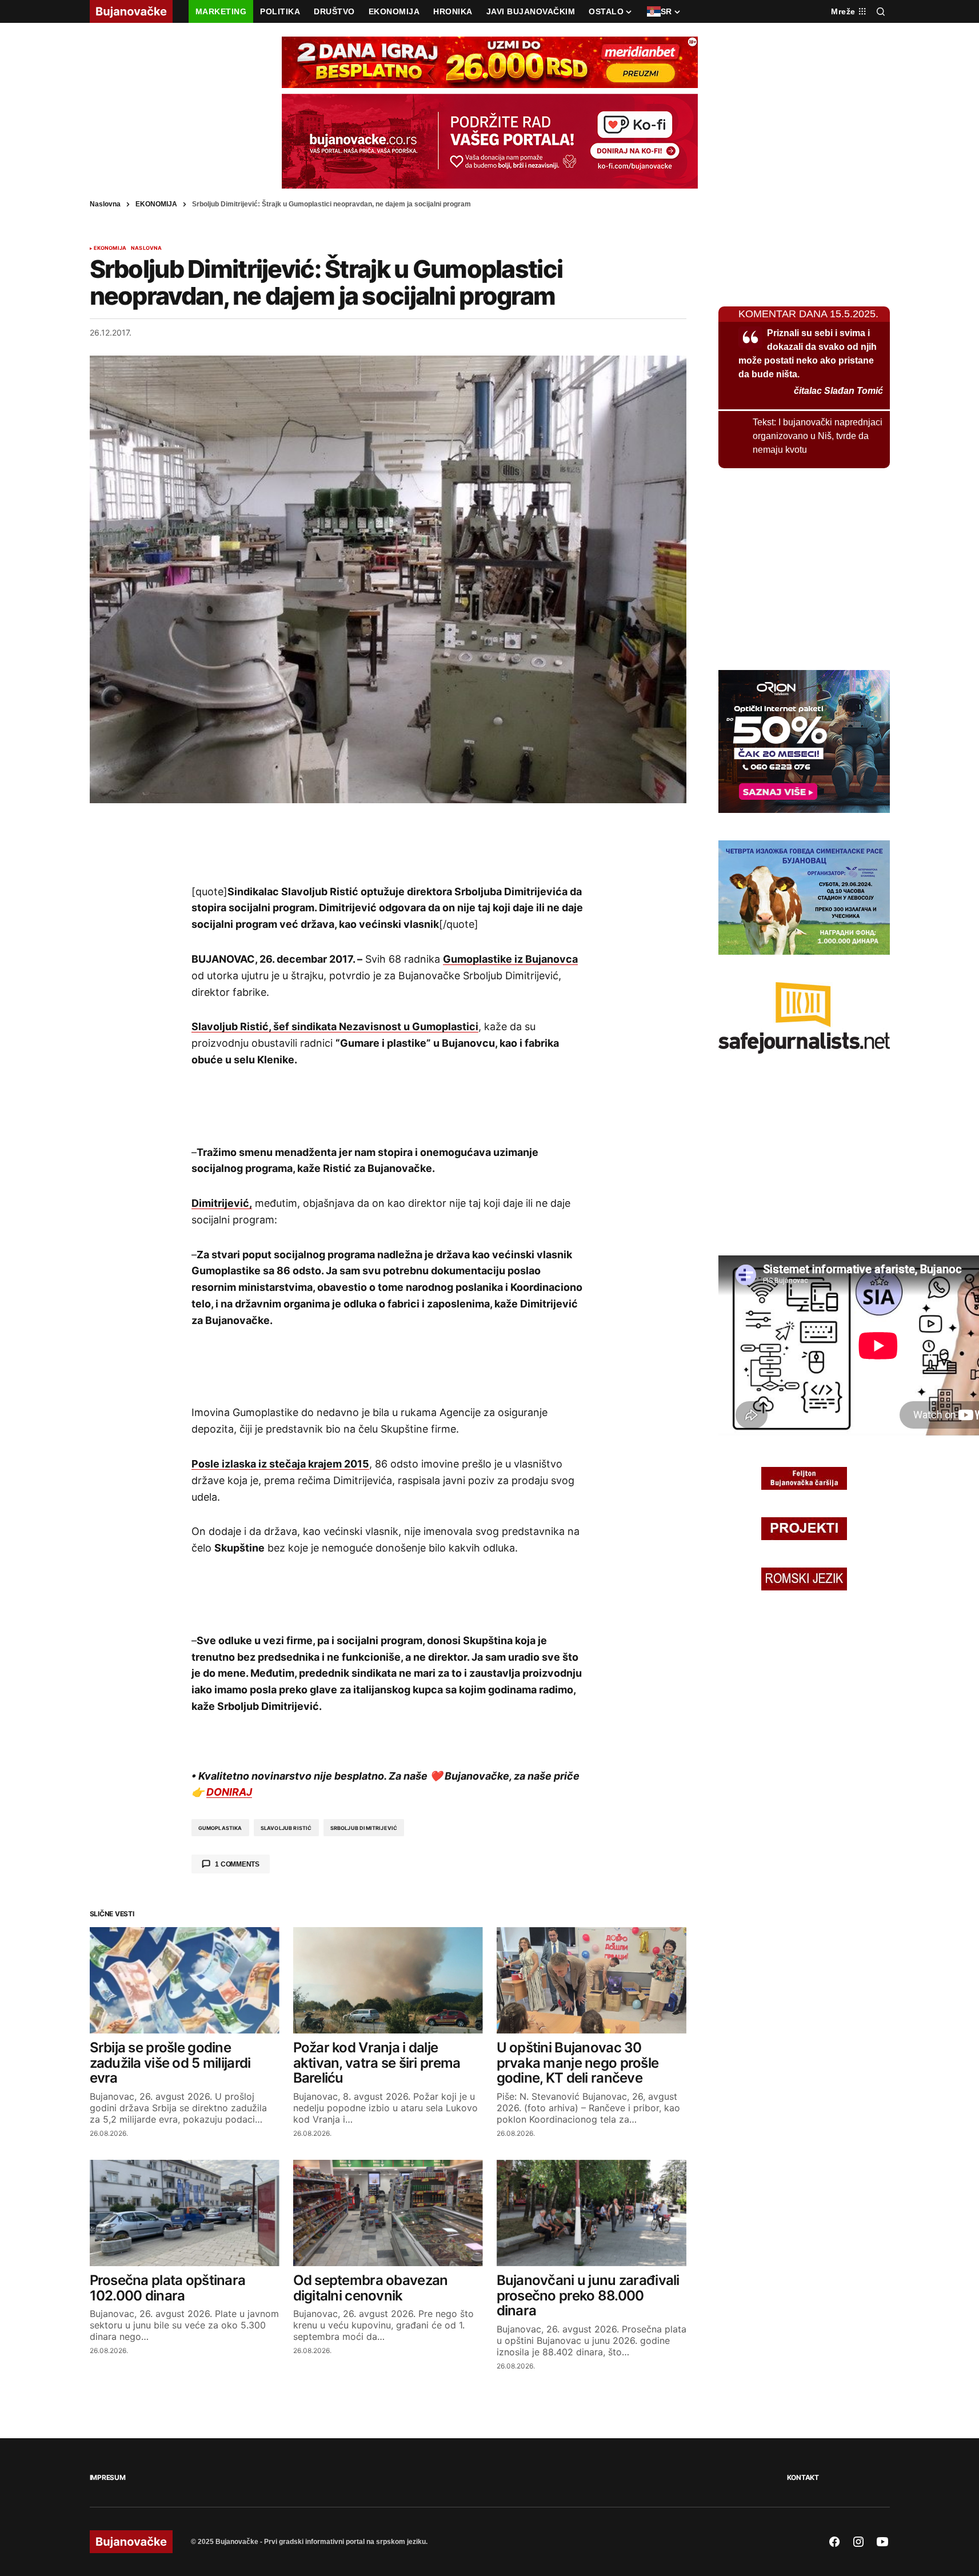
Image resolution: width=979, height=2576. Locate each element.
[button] (881, 11)
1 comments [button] (237, 1864)
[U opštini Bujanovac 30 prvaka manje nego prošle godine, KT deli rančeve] (592, 1981)
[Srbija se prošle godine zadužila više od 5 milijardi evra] (185, 1981)
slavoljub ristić (286, 1828)
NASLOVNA (146, 248)
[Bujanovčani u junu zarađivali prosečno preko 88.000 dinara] (592, 2213)
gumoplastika (220, 1828)
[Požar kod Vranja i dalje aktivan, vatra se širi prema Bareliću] (388, 1981)
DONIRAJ (229, 1792)
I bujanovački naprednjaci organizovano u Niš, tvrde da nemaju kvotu (818, 436)
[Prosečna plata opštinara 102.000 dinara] (185, 2213)
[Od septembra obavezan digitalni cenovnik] (388, 2213)
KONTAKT (803, 2477)
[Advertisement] (388, 843)
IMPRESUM (108, 2477)
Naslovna (105, 204)
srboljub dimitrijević (364, 1828)
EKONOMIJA (156, 204)
